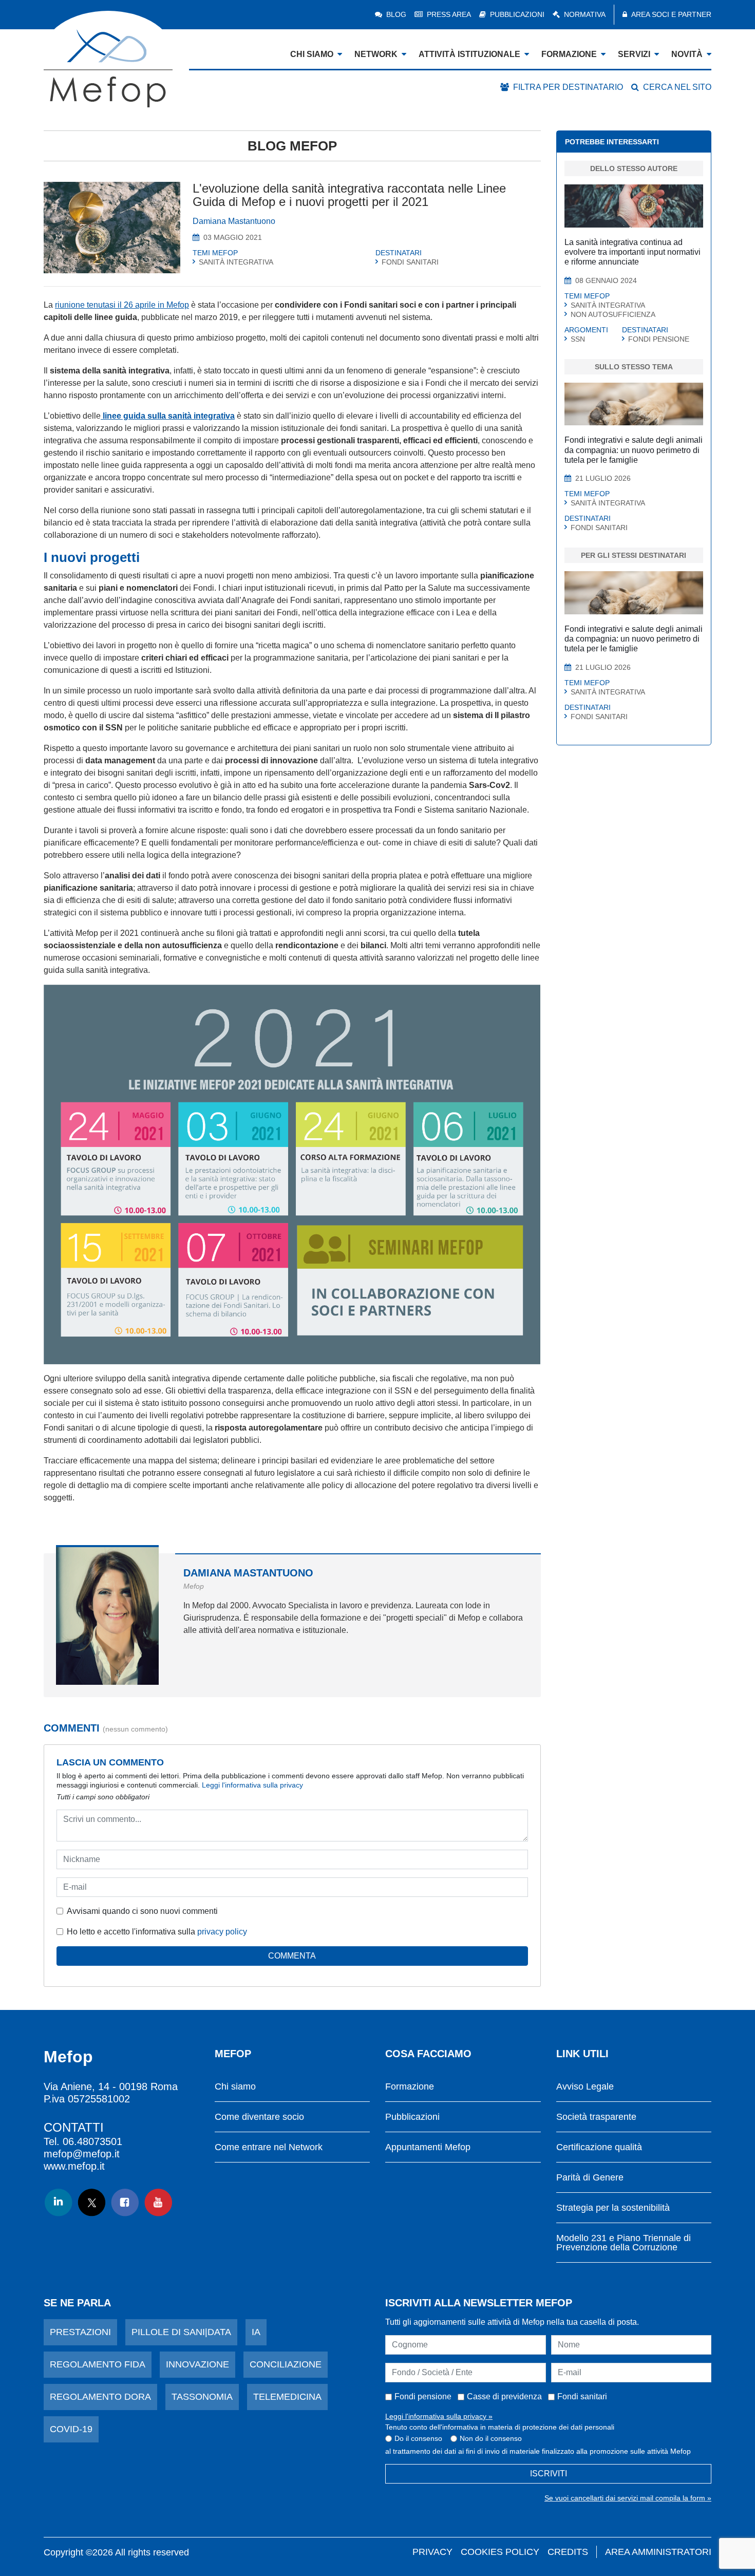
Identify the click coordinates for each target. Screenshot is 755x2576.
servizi (634, 54)
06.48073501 (92, 2141)
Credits (568, 2552)
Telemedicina (287, 2397)
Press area (449, 14)
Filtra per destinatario (568, 87)
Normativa (585, 14)
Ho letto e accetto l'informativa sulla (157, 1932)
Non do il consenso (491, 2438)
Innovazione (197, 2364)
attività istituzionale (469, 54)
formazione (569, 54)
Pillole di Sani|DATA (181, 2332)
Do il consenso (418, 2438)
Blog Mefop (292, 146)
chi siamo (312, 54)
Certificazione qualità (599, 2147)
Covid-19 (71, 2429)
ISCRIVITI (549, 2474)
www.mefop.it (74, 2166)
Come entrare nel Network (269, 2147)
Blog (396, 14)
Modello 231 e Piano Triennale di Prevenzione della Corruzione (624, 2243)
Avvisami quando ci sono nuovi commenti (142, 1911)
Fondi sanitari (582, 2396)
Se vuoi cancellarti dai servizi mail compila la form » (628, 2498)
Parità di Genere (590, 2178)
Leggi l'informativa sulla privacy (252, 1785)
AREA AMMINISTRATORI (658, 2552)
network (376, 54)
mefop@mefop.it (82, 2154)
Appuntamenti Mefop (428, 2147)
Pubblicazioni (517, 14)
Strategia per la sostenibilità (613, 2208)
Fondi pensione (423, 2396)
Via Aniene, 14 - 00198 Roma (111, 2086)
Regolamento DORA (100, 2397)
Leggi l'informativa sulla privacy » (439, 2416)
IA (256, 2332)
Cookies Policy (500, 2552)
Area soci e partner (671, 14)
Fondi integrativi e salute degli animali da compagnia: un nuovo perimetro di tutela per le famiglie (634, 450)
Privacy (432, 2552)
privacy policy (222, 1932)
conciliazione (286, 2364)
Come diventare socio (259, 2117)
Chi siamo (235, 2087)
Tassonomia (202, 2397)
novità (687, 54)
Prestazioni (80, 2332)
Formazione (410, 2087)
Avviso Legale (585, 2087)
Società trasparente (596, 2117)
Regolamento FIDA (98, 2364)
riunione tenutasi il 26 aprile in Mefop (122, 305)
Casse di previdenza (504, 2396)
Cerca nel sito (677, 87)
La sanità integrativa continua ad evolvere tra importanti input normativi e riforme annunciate (633, 252)
